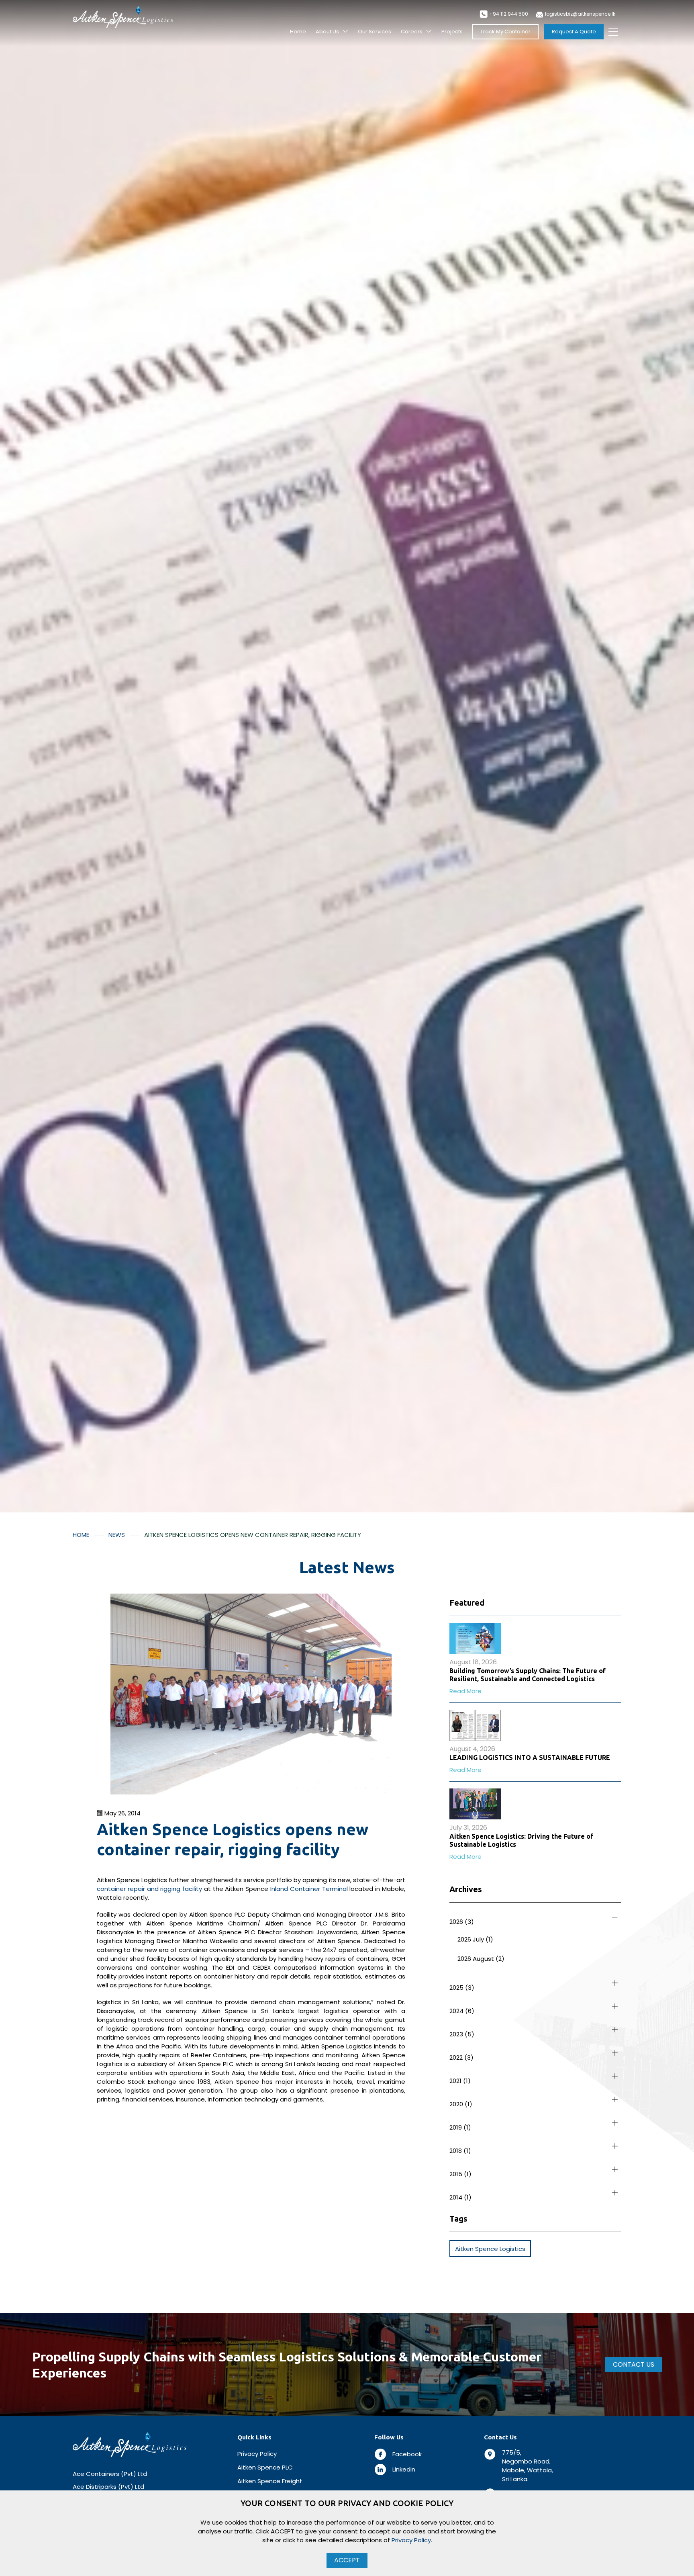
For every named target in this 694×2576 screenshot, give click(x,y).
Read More (465, 1691)
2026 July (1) (475, 1939)
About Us (327, 32)
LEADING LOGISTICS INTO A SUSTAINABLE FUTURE (530, 1758)
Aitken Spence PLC (265, 2467)
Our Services (375, 32)
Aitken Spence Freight (270, 2481)
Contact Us (634, 2364)
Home (298, 32)
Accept (347, 2560)
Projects (452, 32)
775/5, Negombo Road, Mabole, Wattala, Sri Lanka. (528, 2466)
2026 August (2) (481, 1959)
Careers (412, 32)
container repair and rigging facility (149, 1889)
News (117, 1535)
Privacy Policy (257, 2454)
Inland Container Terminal (309, 1889)
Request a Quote (574, 32)
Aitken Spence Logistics (490, 2249)
